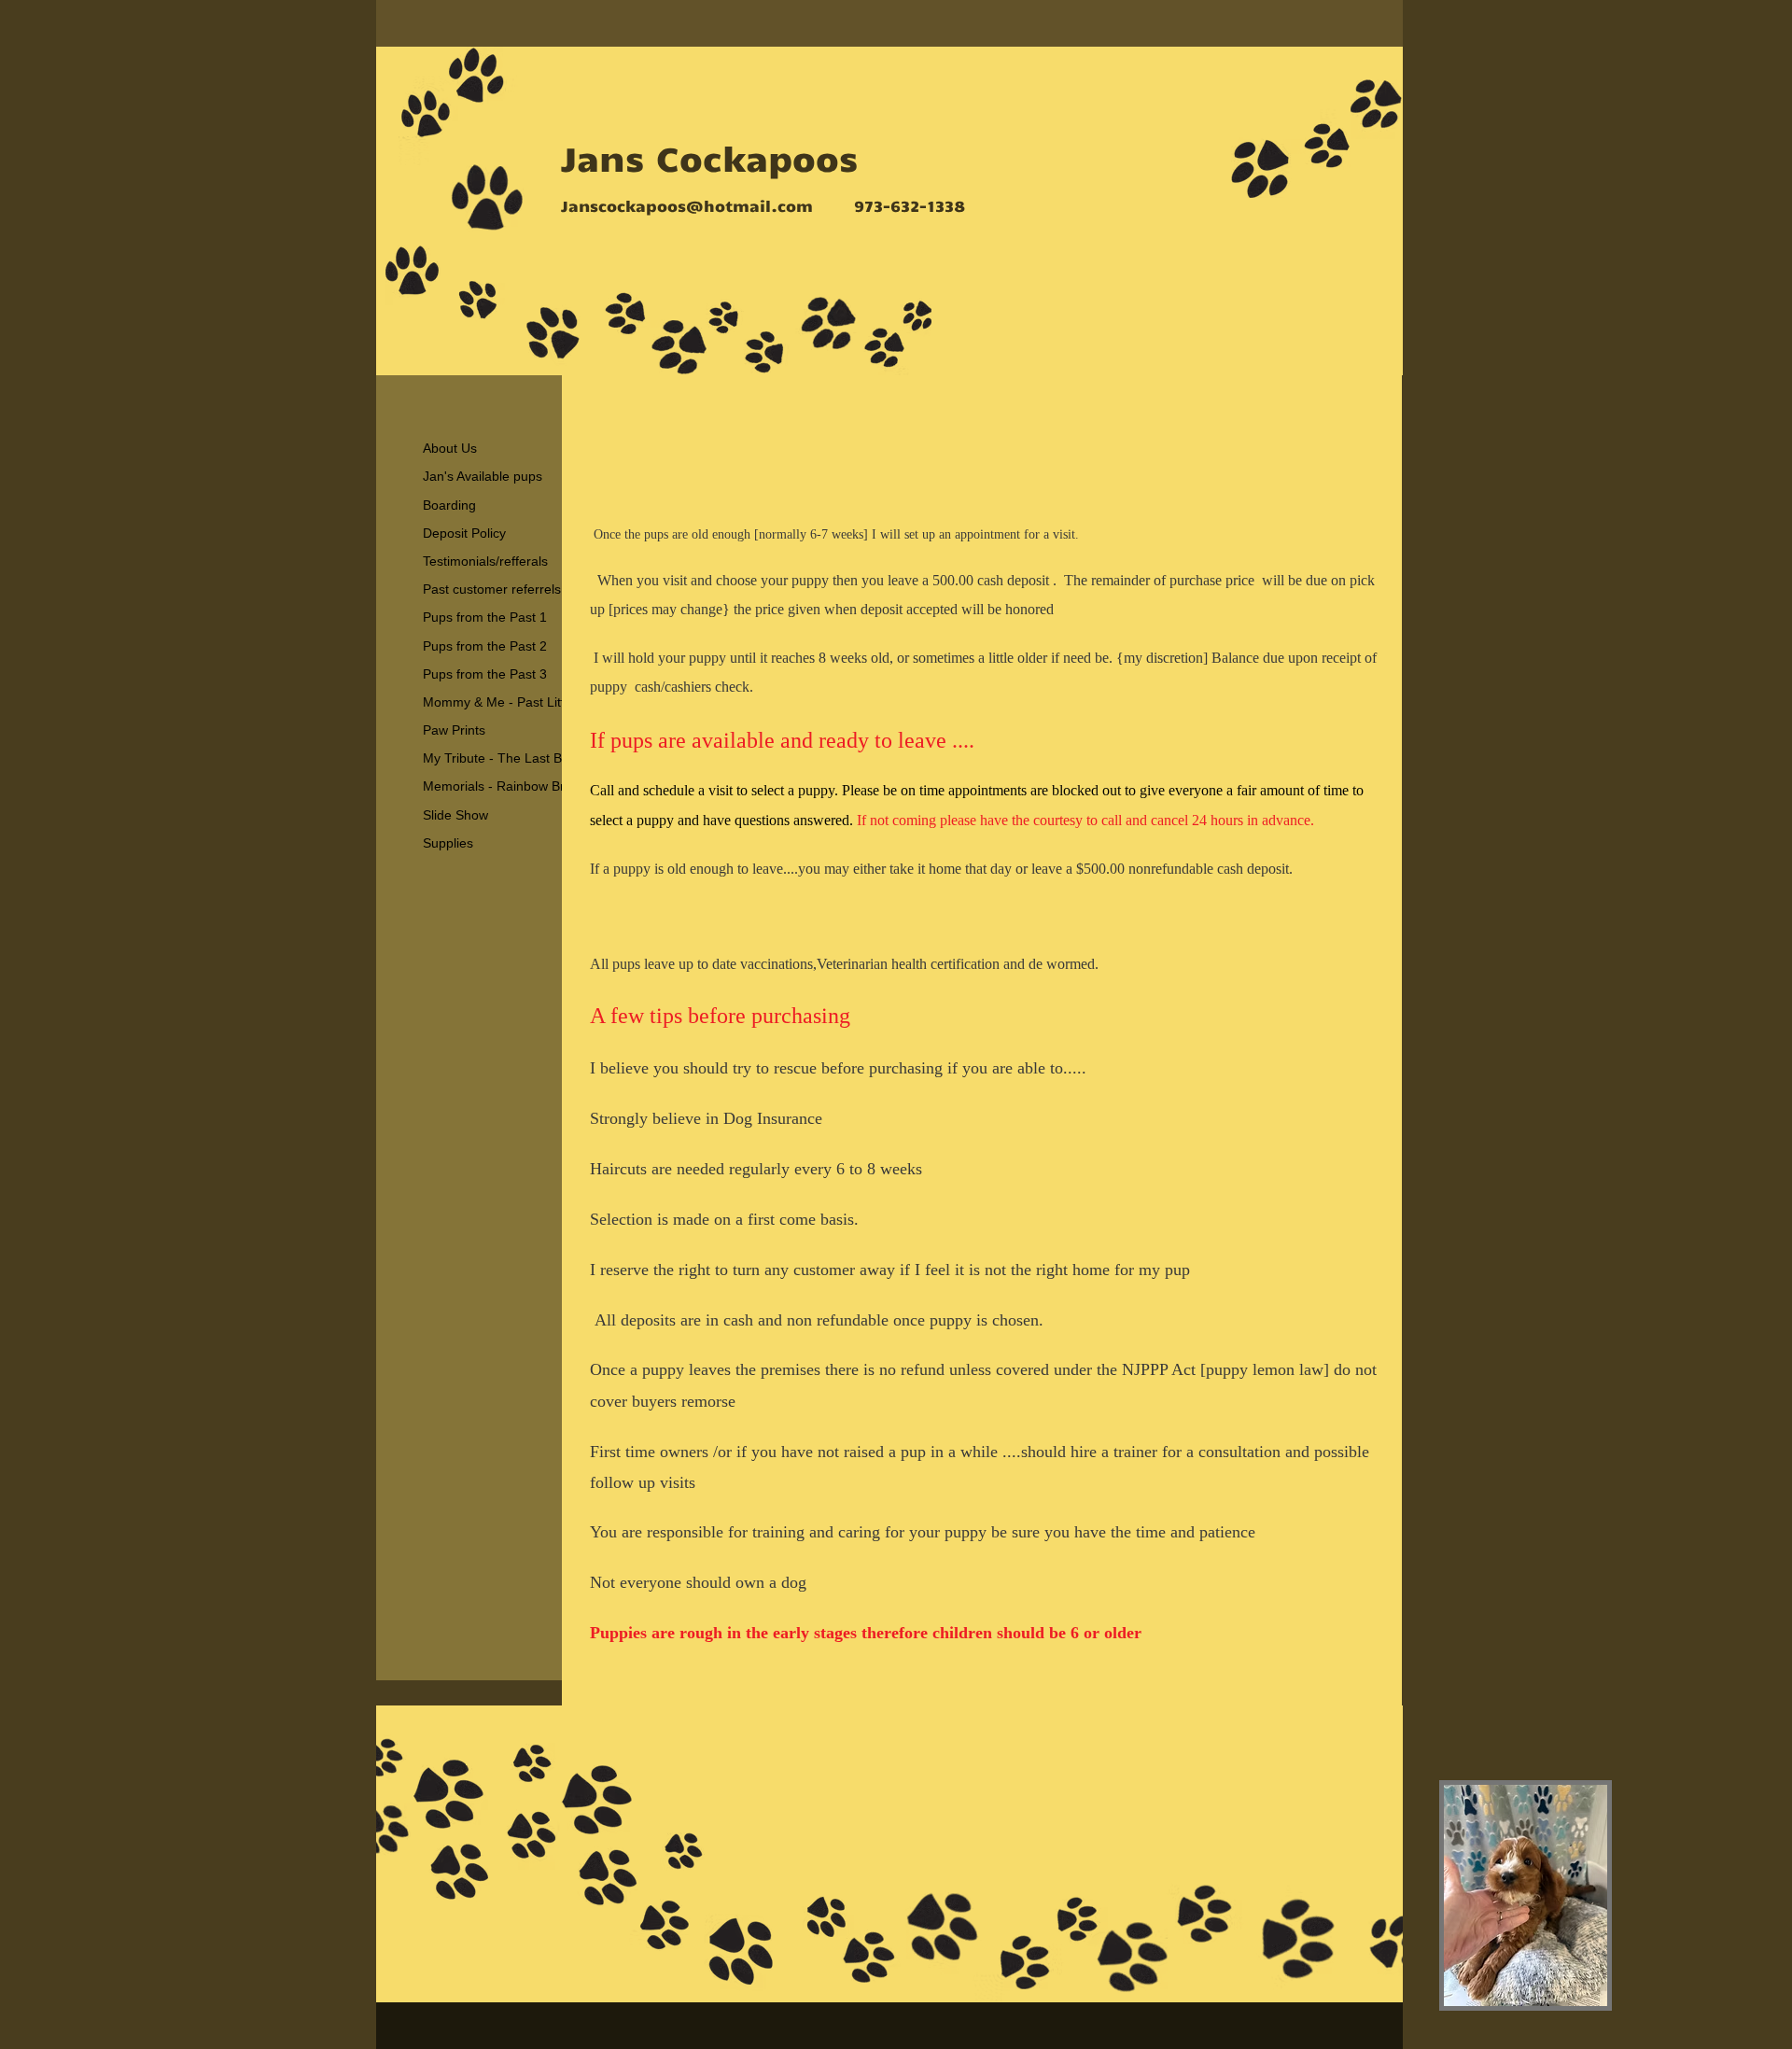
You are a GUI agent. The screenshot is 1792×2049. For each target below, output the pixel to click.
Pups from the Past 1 (485, 617)
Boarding (449, 505)
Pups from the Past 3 (485, 674)
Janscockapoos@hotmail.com (687, 205)
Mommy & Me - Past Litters (503, 702)
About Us (450, 448)
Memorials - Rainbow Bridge (506, 786)
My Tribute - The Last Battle (505, 758)
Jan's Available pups (483, 476)
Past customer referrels (492, 589)
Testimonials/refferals (485, 561)
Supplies (448, 843)
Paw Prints (454, 730)
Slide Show (455, 815)
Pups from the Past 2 (485, 646)
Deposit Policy (464, 533)
